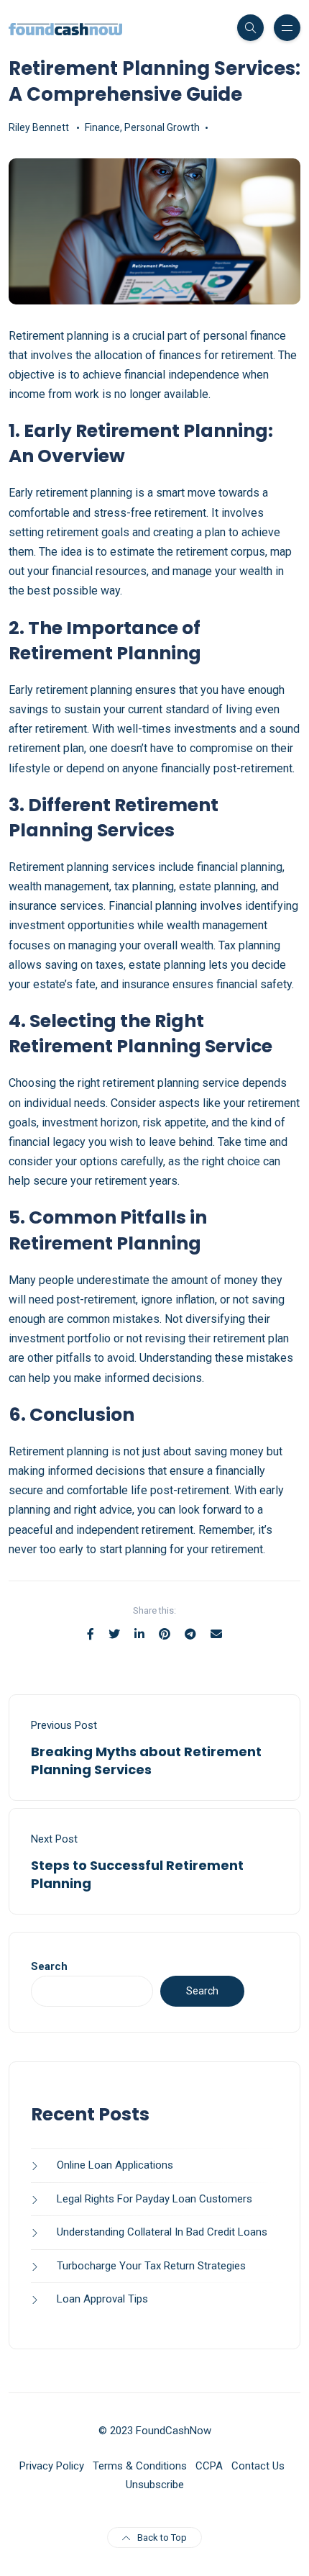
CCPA (209, 2466)
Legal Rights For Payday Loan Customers (154, 2199)
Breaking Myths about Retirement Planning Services (146, 1761)
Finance (102, 127)
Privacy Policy (52, 2466)
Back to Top (162, 2537)
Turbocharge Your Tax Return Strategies (151, 2266)
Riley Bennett (39, 127)
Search (49, 1966)
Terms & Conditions (140, 2466)
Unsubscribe (155, 2485)
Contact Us (258, 2466)
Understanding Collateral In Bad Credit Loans (162, 2232)
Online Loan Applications (115, 2165)
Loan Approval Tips (102, 2299)
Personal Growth (162, 127)
